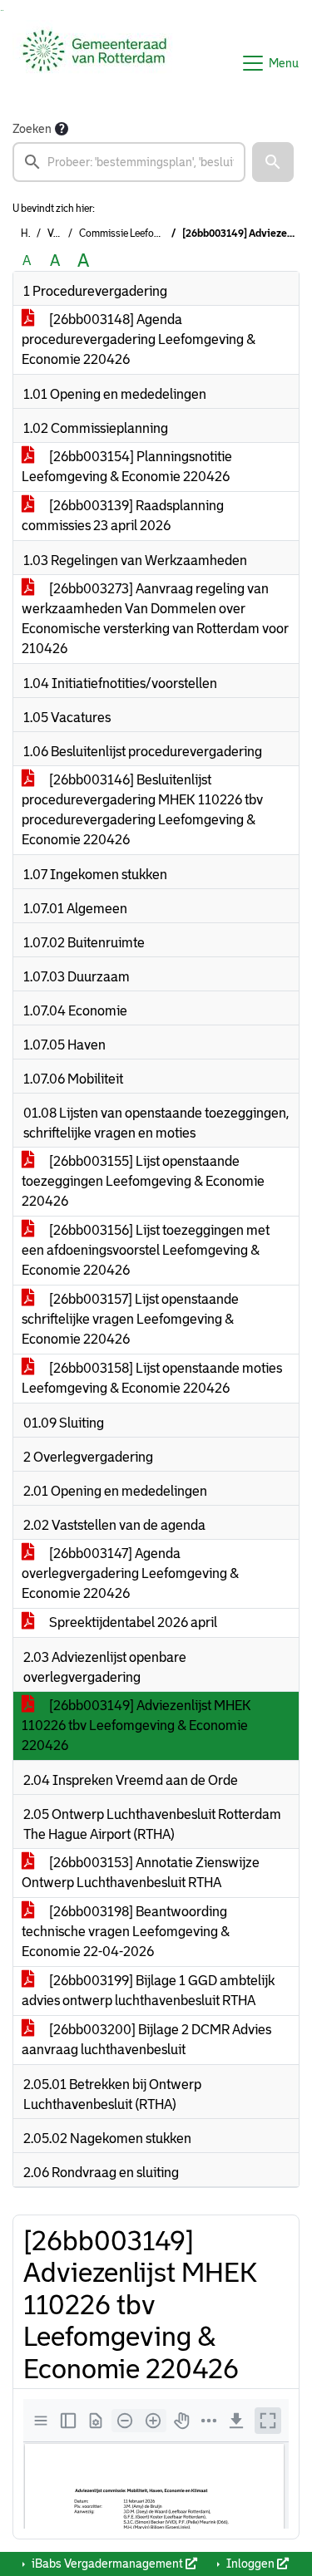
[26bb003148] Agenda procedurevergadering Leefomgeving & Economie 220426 (139, 339)
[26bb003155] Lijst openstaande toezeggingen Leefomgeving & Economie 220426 (143, 1181)
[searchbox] (129, 162)
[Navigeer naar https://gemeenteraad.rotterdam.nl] (94, 63)
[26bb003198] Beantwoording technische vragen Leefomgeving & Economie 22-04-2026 (126, 1932)
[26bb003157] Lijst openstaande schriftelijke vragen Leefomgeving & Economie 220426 (130, 1319)
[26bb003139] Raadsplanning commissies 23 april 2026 (123, 516)
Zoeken (32, 129)
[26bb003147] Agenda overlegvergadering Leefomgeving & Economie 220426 (130, 1573)
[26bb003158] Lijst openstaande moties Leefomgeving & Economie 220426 (152, 1378)
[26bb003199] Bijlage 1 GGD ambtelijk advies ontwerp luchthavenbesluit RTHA (148, 1991)
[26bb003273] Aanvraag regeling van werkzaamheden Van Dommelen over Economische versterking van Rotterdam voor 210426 (155, 619)
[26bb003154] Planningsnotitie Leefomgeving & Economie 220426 (127, 467)
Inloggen (250, 2564)
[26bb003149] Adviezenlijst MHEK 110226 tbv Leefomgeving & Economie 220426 (136, 1726)
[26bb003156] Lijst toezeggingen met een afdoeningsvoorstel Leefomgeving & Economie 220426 (146, 1250)
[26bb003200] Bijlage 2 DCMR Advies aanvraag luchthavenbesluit (146, 2040)
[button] (273, 162)
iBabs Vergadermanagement (107, 2564)
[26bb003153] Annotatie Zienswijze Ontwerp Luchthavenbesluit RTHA (141, 1873)
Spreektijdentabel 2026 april (132, 1622)
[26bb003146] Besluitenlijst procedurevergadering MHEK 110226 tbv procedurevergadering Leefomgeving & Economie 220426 (142, 810)
